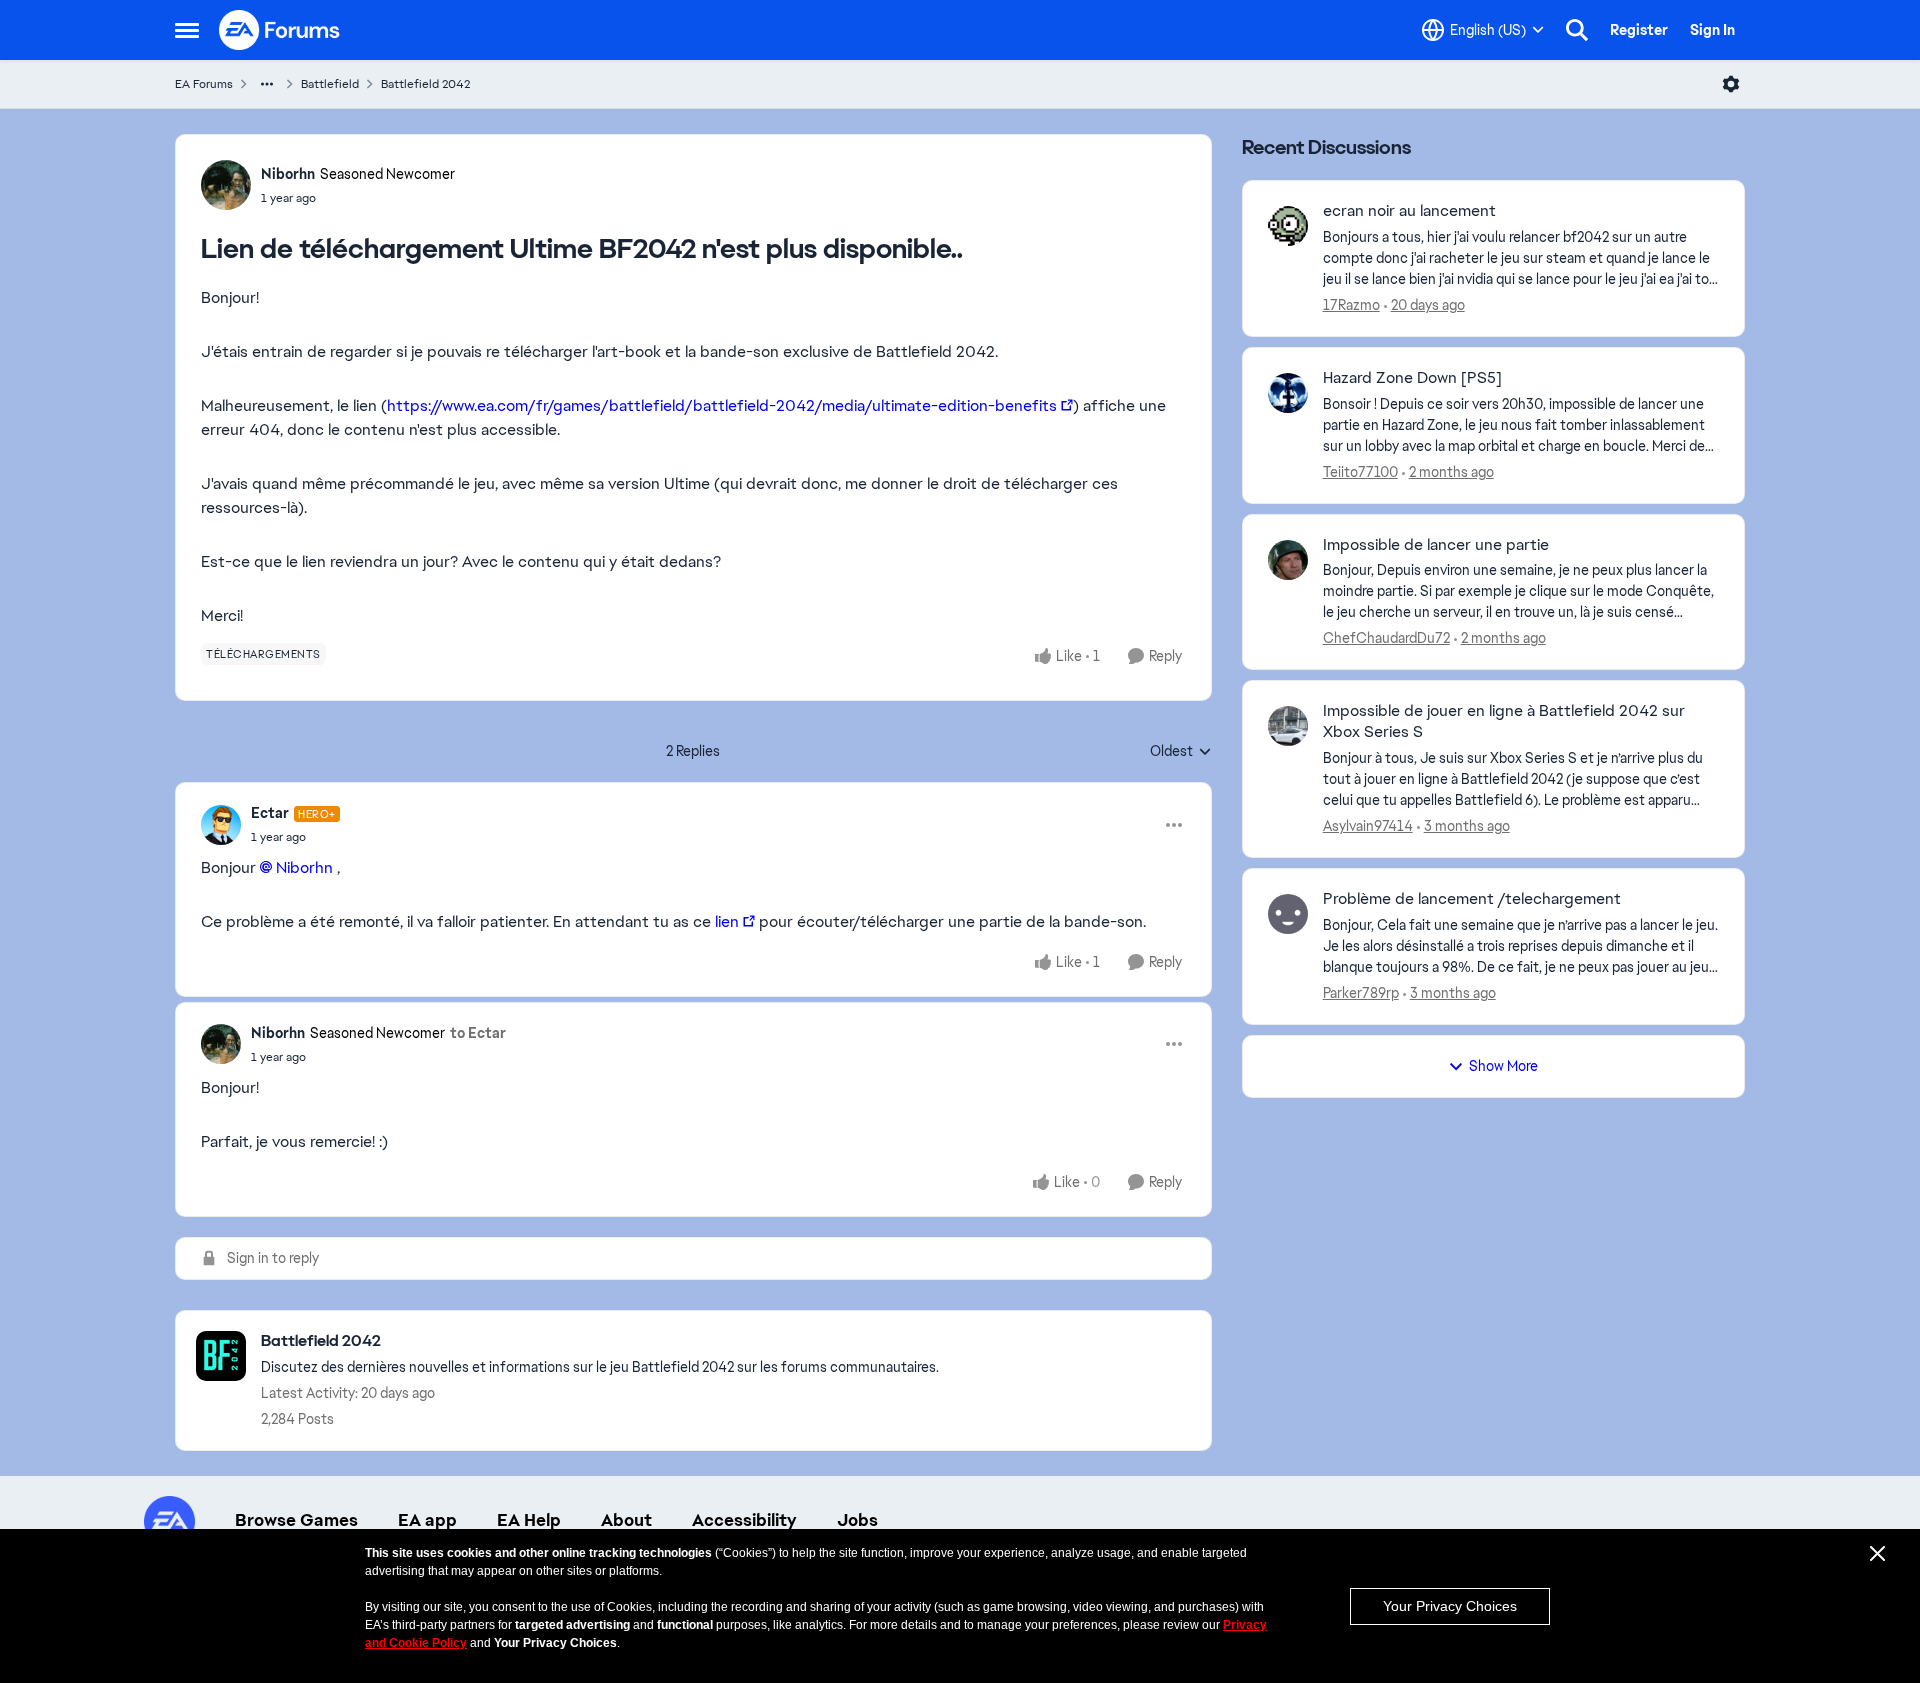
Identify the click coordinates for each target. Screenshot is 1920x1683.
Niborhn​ (304, 867)
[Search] (1577, 30)
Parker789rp (1361, 993)
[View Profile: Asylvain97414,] (1288, 726)
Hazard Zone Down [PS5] (1412, 378)
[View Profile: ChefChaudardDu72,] (1288, 560)
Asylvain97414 (1368, 826)
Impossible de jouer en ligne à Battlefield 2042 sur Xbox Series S (1504, 721)
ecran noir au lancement (1409, 211)
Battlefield (330, 84)
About (626, 1520)
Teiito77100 (1360, 472)
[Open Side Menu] (187, 30)
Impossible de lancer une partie (1436, 545)
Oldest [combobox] (1181, 752)
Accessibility (744, 1520)
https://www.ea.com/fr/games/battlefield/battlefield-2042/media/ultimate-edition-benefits (722, 405)
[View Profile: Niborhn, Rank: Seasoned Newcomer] (226, 185)
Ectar (270, 813)
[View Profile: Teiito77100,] (1288, 393)
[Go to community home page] (280, 30)
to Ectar (478, 1033)
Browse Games (296, 1520)
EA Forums (204, 84)
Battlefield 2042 (425, 84)
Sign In (1712, 30)
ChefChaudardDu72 (1386, 638)
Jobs (857, 1520)
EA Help (529, 1520)
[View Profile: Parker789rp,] (1288, 914)
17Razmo (1351, 305)
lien (727, 921)
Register (1639, 30)
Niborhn (288, 174)
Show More (1503, 1066)
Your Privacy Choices (1450, 1606)
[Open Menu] (1731, 84)
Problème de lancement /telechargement (1472, 899)
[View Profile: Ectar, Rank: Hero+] (221, 825)
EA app (427, 1520)
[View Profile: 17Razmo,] (1288, 226)
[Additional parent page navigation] (267, 84)
